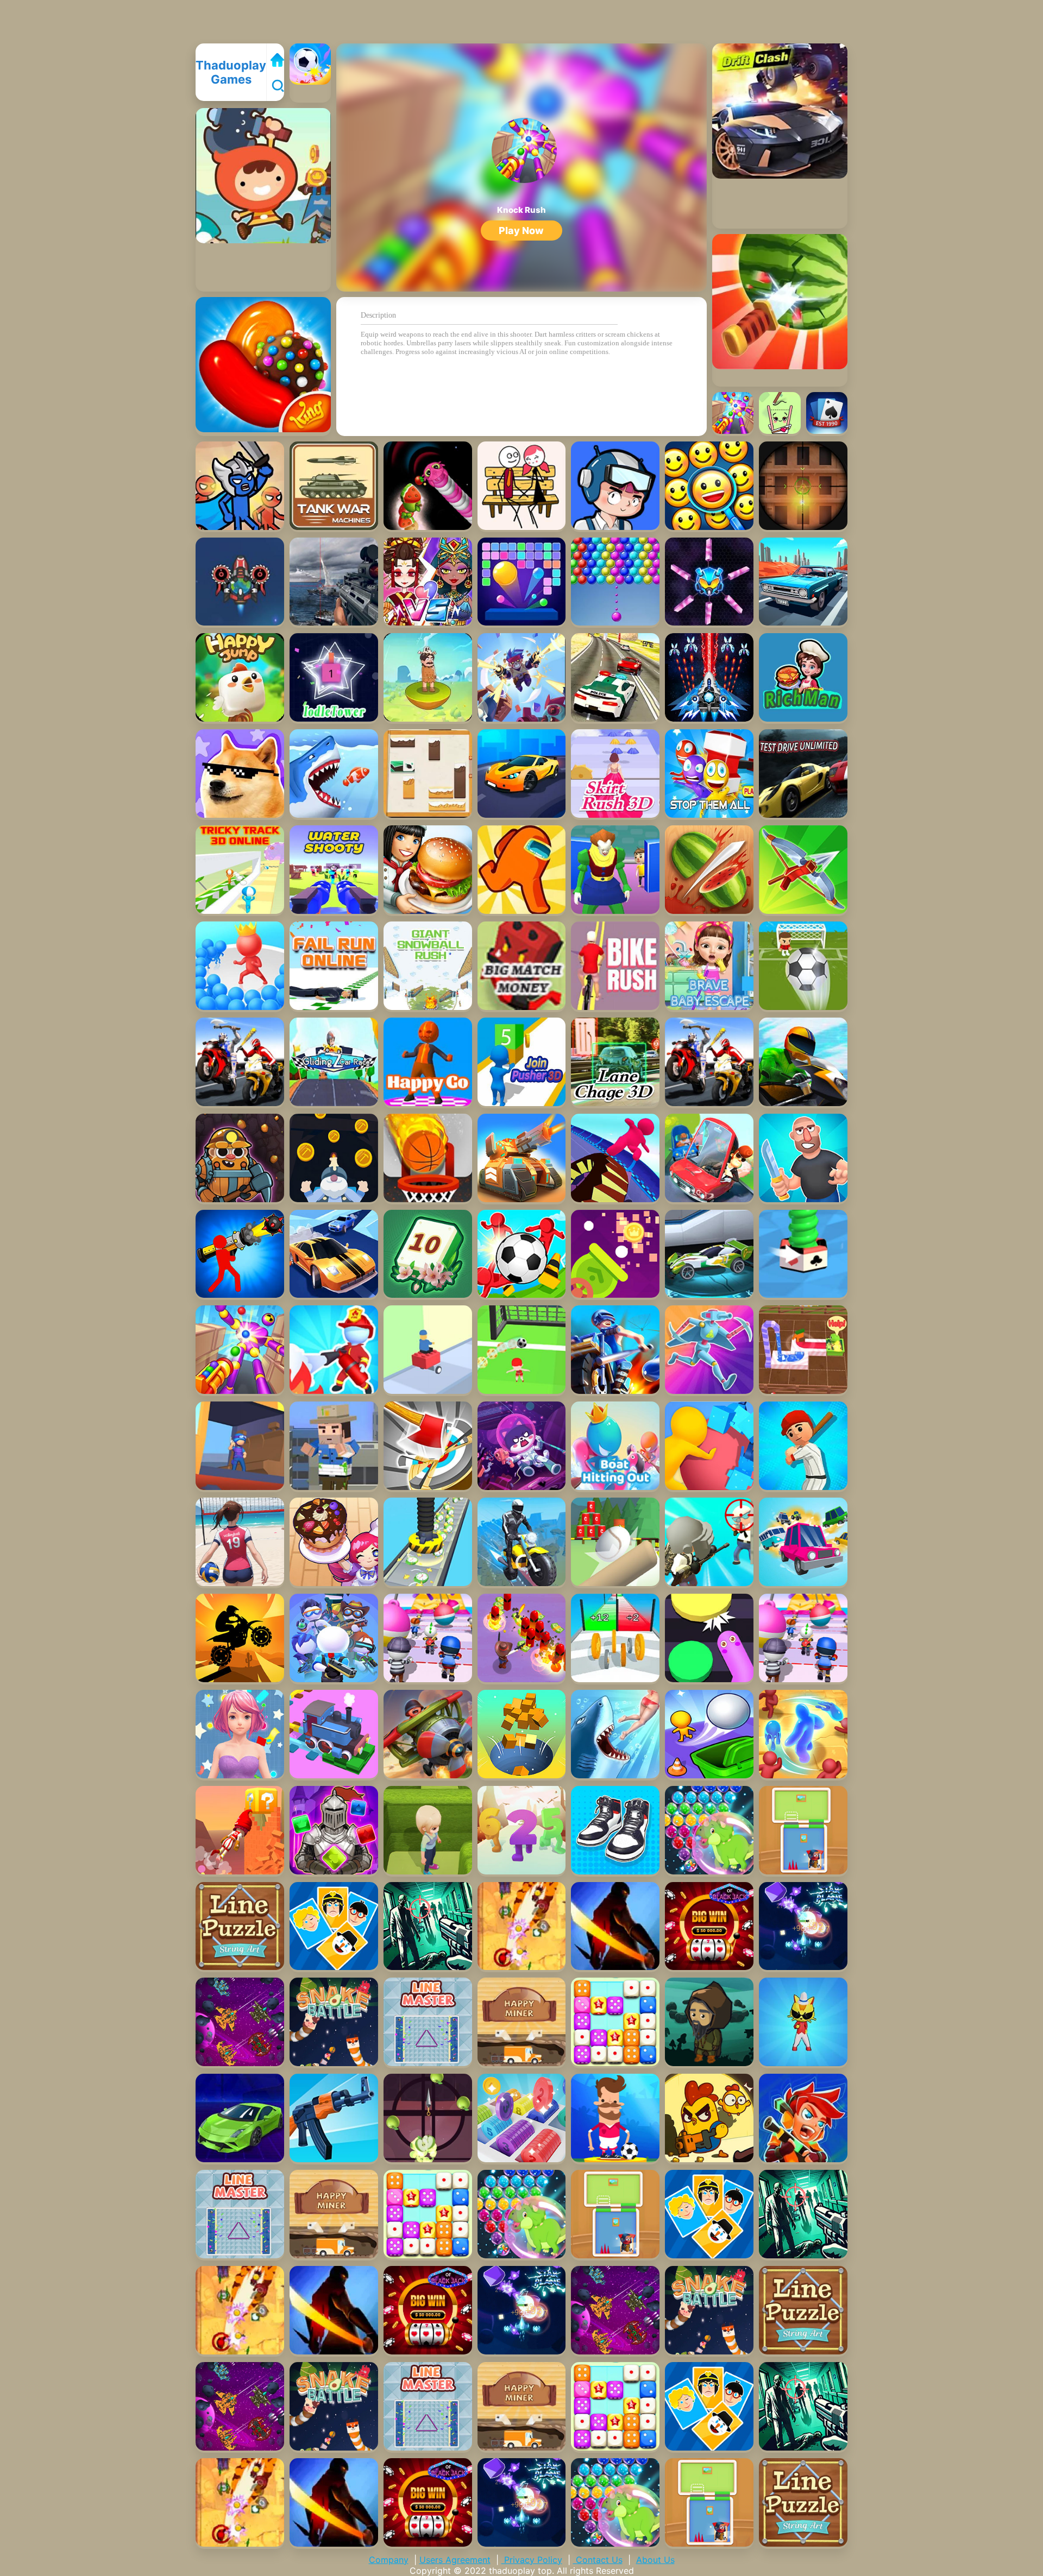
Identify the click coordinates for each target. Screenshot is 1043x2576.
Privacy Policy (532, 2560)
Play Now (521, 231)
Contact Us (598, 2560)
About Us (655, 2560)
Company (389, 2560)
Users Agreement (455, 2560)
